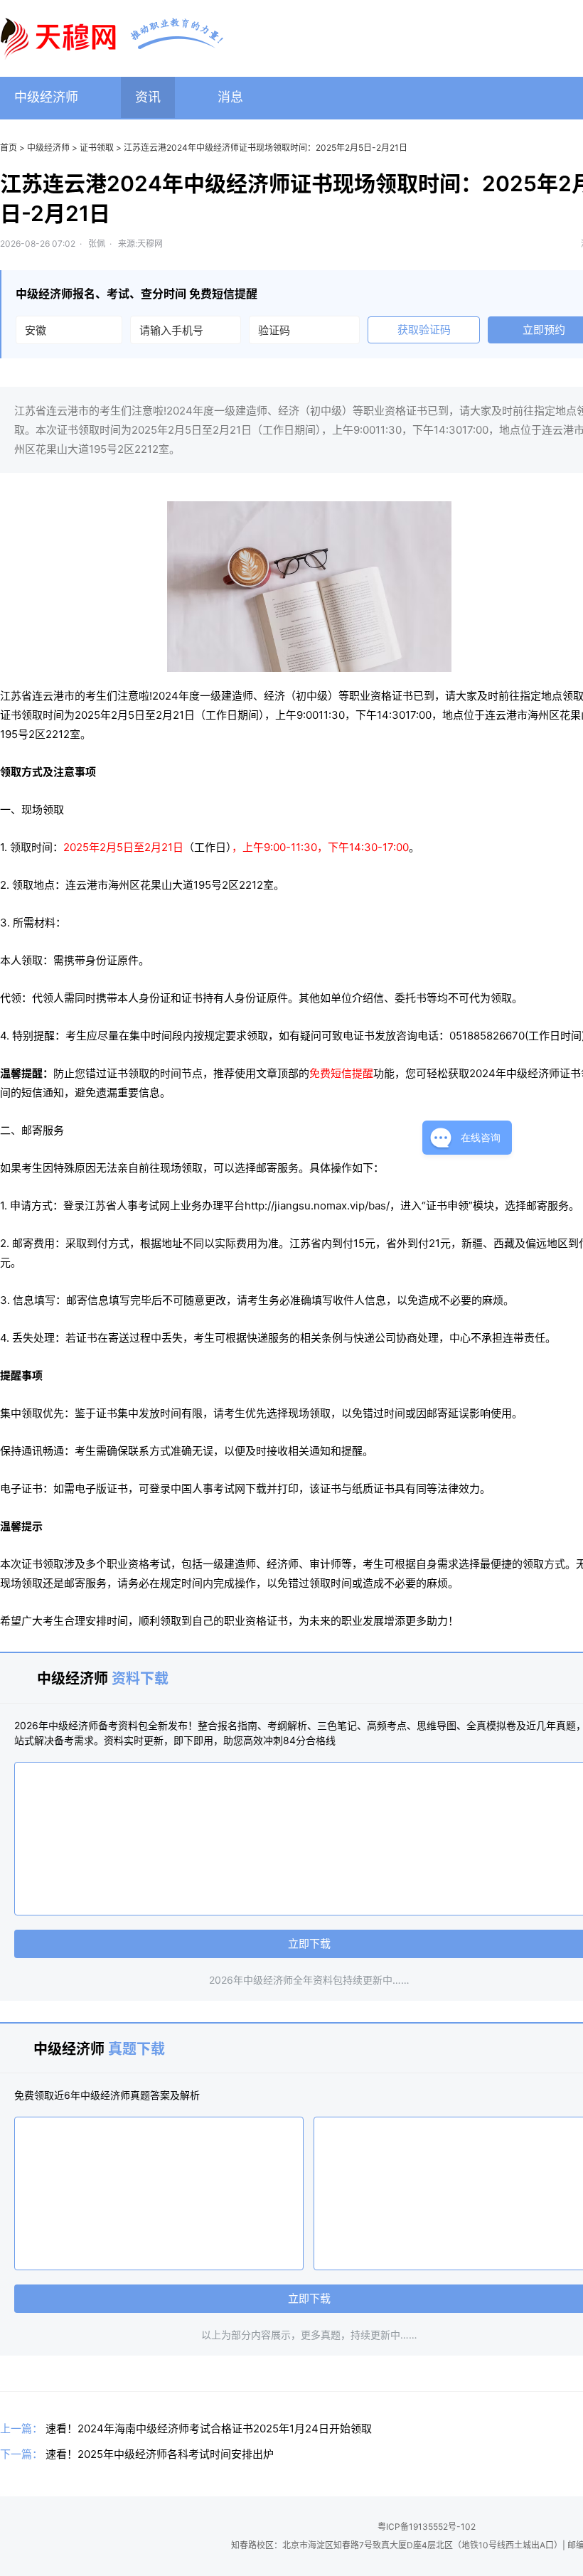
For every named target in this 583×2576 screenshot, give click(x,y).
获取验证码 (424, 330)
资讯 (148, 97)
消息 (230, 97)
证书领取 (97, 148)
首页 (9, 148)
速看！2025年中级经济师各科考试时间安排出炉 (160, 2454)
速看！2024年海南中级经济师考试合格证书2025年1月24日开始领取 (209, 2428)
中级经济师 (46, 97)
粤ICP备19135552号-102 (427, 2527)
